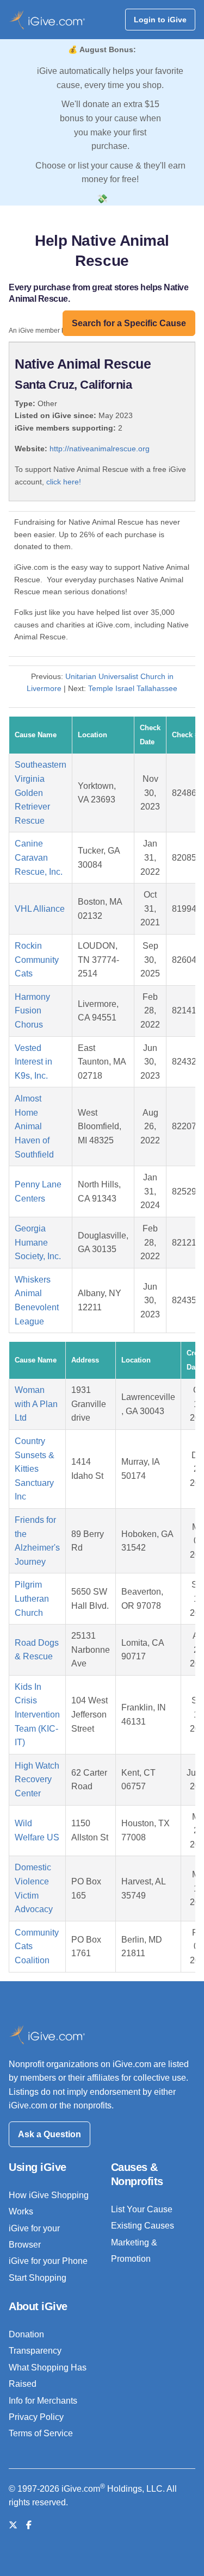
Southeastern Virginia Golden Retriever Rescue (41, 792)
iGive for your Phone (48, 2261)
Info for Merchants (43, 2401)
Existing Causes (143, 2226)
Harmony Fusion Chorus (32, 1011)
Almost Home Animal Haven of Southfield (34, 1126)
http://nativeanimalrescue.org (100, 449)
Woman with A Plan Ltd (36, 1404)
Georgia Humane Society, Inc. (38, 1242)
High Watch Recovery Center (37, 1779)
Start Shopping (38, 2278)
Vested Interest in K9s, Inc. (33, 1062)
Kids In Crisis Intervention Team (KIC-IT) (37, 1715)
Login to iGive (160, 20)
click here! (64, 482)
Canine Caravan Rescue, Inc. (39, 857)
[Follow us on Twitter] (13, 2525)
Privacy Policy (36, 2417)
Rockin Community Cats (37, 960)
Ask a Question (50, 2134)
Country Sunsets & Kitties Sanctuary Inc (35, 1469)
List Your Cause (142, 2209)
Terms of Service (41, 2433)
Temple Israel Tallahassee (133, 688)
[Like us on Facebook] (29, 2525)
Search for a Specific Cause (129, 323)
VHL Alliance (40, 909)
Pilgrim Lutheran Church (32, 1598)
